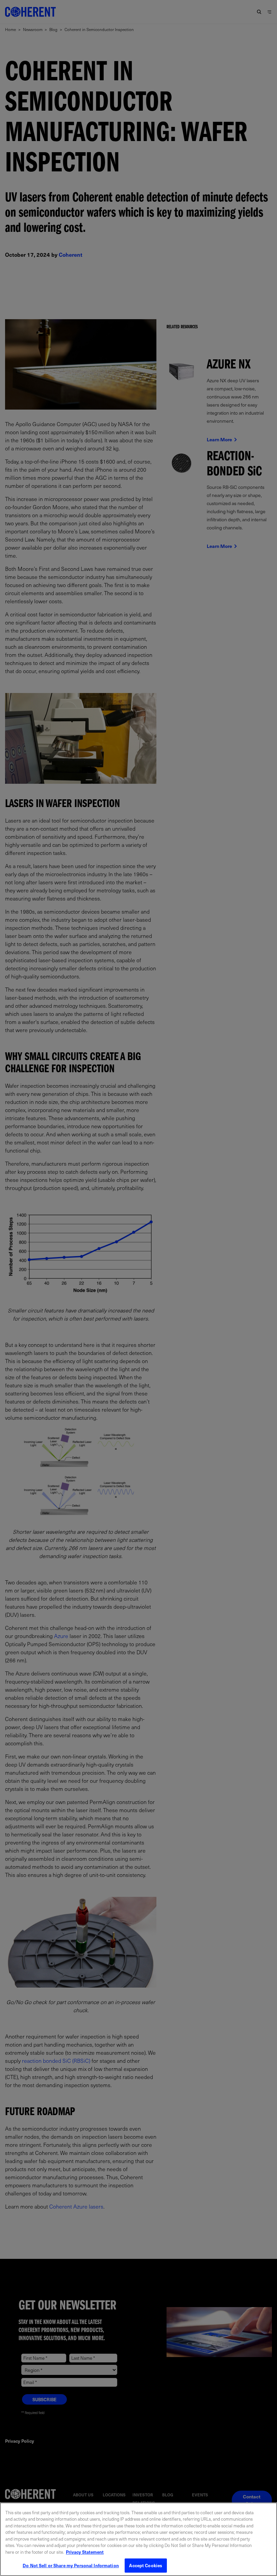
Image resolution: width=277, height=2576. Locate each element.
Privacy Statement (85, 2552)
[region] (138, 2539)
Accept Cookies (146, 2565)
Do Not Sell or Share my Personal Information (71, 2565)
